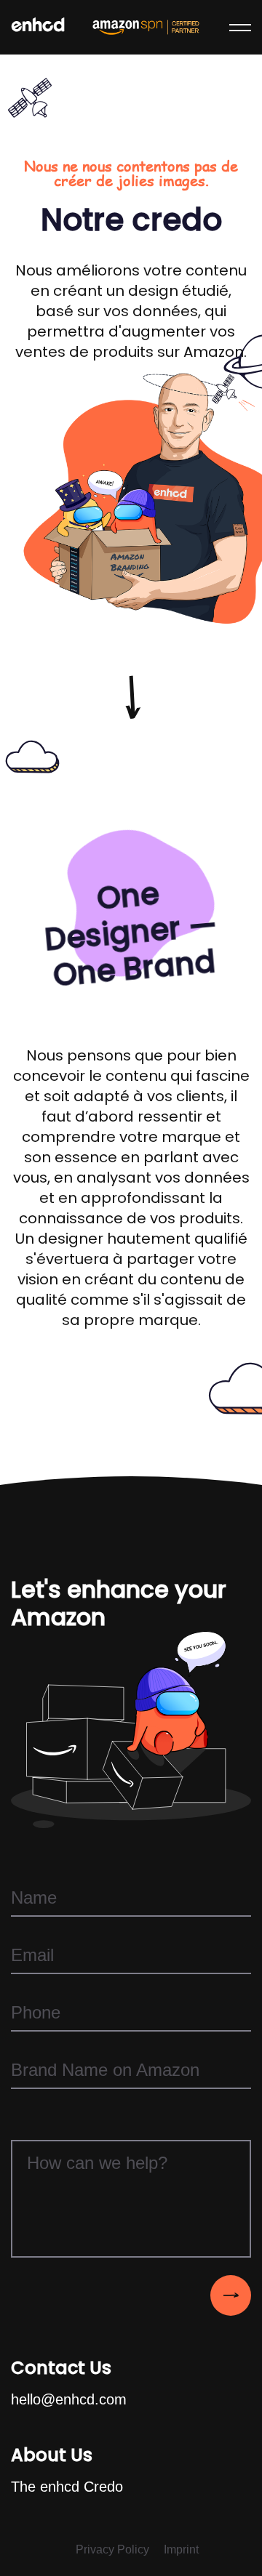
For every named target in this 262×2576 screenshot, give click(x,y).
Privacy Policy (112, 2549)
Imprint (181, 2549)
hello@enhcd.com (69, 2399)
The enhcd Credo (67, 2487)
